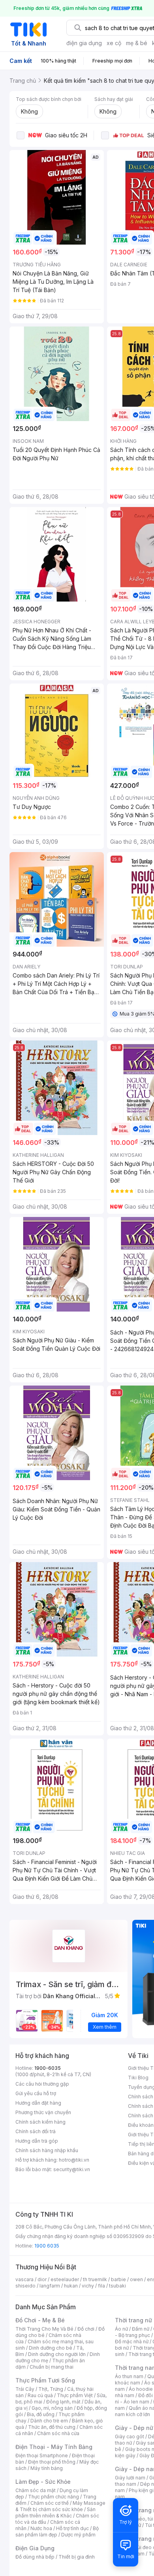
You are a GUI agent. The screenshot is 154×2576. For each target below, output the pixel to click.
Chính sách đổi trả (36, 2131)
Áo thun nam (129, 2376)
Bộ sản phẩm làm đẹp (57, 2531)
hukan (71, 2286)
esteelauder (65, 2279)
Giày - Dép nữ (134, 2428)
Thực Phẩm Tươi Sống (45, 2380)
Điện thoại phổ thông (52, 2462)
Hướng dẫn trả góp (37, 2141)
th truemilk (95, 2279)
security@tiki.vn (72, 2169)
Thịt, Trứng (51, 2389)
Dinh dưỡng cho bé (51, 2348)
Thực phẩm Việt (75, 2395)
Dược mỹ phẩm (78, 2535)
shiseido (25, 2286)
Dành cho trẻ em (49, 2421)
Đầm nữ (141, 2329)
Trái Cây (25, 2389)
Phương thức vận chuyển (43, 2112)
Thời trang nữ (133, 2320)
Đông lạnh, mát (63, 2402)
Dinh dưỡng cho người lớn (57, 2354)
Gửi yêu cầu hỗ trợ (36, 2093)
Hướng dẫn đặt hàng (38, 2103)
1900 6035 (47, 2246)
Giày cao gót (130, 2436)
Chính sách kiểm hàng (40, 2122)
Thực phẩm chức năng (54, 2497)
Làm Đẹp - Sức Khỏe (43, 2482)
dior (42, 2279)
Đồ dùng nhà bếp (35, 2557)
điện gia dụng (84, 43)
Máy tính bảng (47, 2468)
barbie (118, 2279)
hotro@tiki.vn (74, 2160)
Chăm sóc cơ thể (50, 2503)
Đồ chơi (86, 2329)
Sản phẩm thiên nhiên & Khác (55, 2512)
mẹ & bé (137, 43)
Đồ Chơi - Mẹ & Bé (40, 2320)
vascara (24, 2279)
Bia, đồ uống (41, 2414)
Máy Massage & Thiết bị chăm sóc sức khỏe (60, 2506)
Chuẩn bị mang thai (52, 2367)
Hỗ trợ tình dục (72, 2528)
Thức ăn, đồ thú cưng (52, 2427)
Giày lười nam (130, 2478)
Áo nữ (121, 2329)
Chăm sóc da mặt (36, 2490)
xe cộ (114, 43)
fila (101, 2286)
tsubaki (117, 2286)
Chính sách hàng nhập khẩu (47, 2150)
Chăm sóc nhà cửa (58, 2433)
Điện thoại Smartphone (42, 2455)
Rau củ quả (40, 2395)
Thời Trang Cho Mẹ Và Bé (44, 2329)
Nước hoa (41, 2528)
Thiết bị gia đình (77, 2557)
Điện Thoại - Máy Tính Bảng (54, 2447)
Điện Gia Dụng (35, 2548)
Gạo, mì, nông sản (52, 2408)
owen (136, 2279)
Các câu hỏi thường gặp (42, 2084)
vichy (88, 2286)
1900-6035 (48, 2068)
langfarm (50, 2286)
